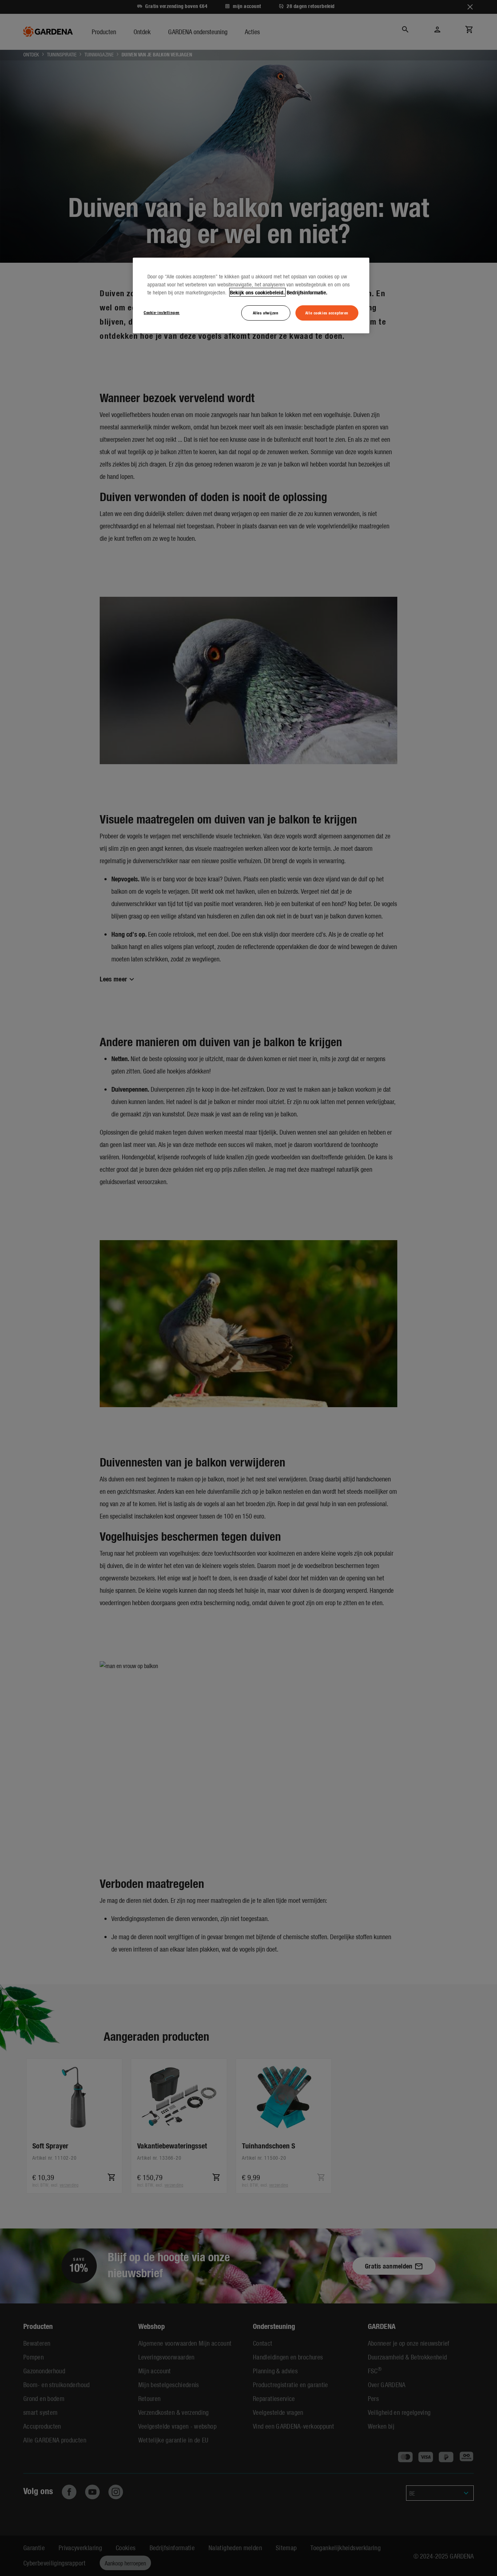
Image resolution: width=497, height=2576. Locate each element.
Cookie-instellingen (162, 312)
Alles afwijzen (266, 313)
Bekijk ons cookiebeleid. (257, 292)
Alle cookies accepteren (327, 313)
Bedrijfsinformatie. (307, 292)
